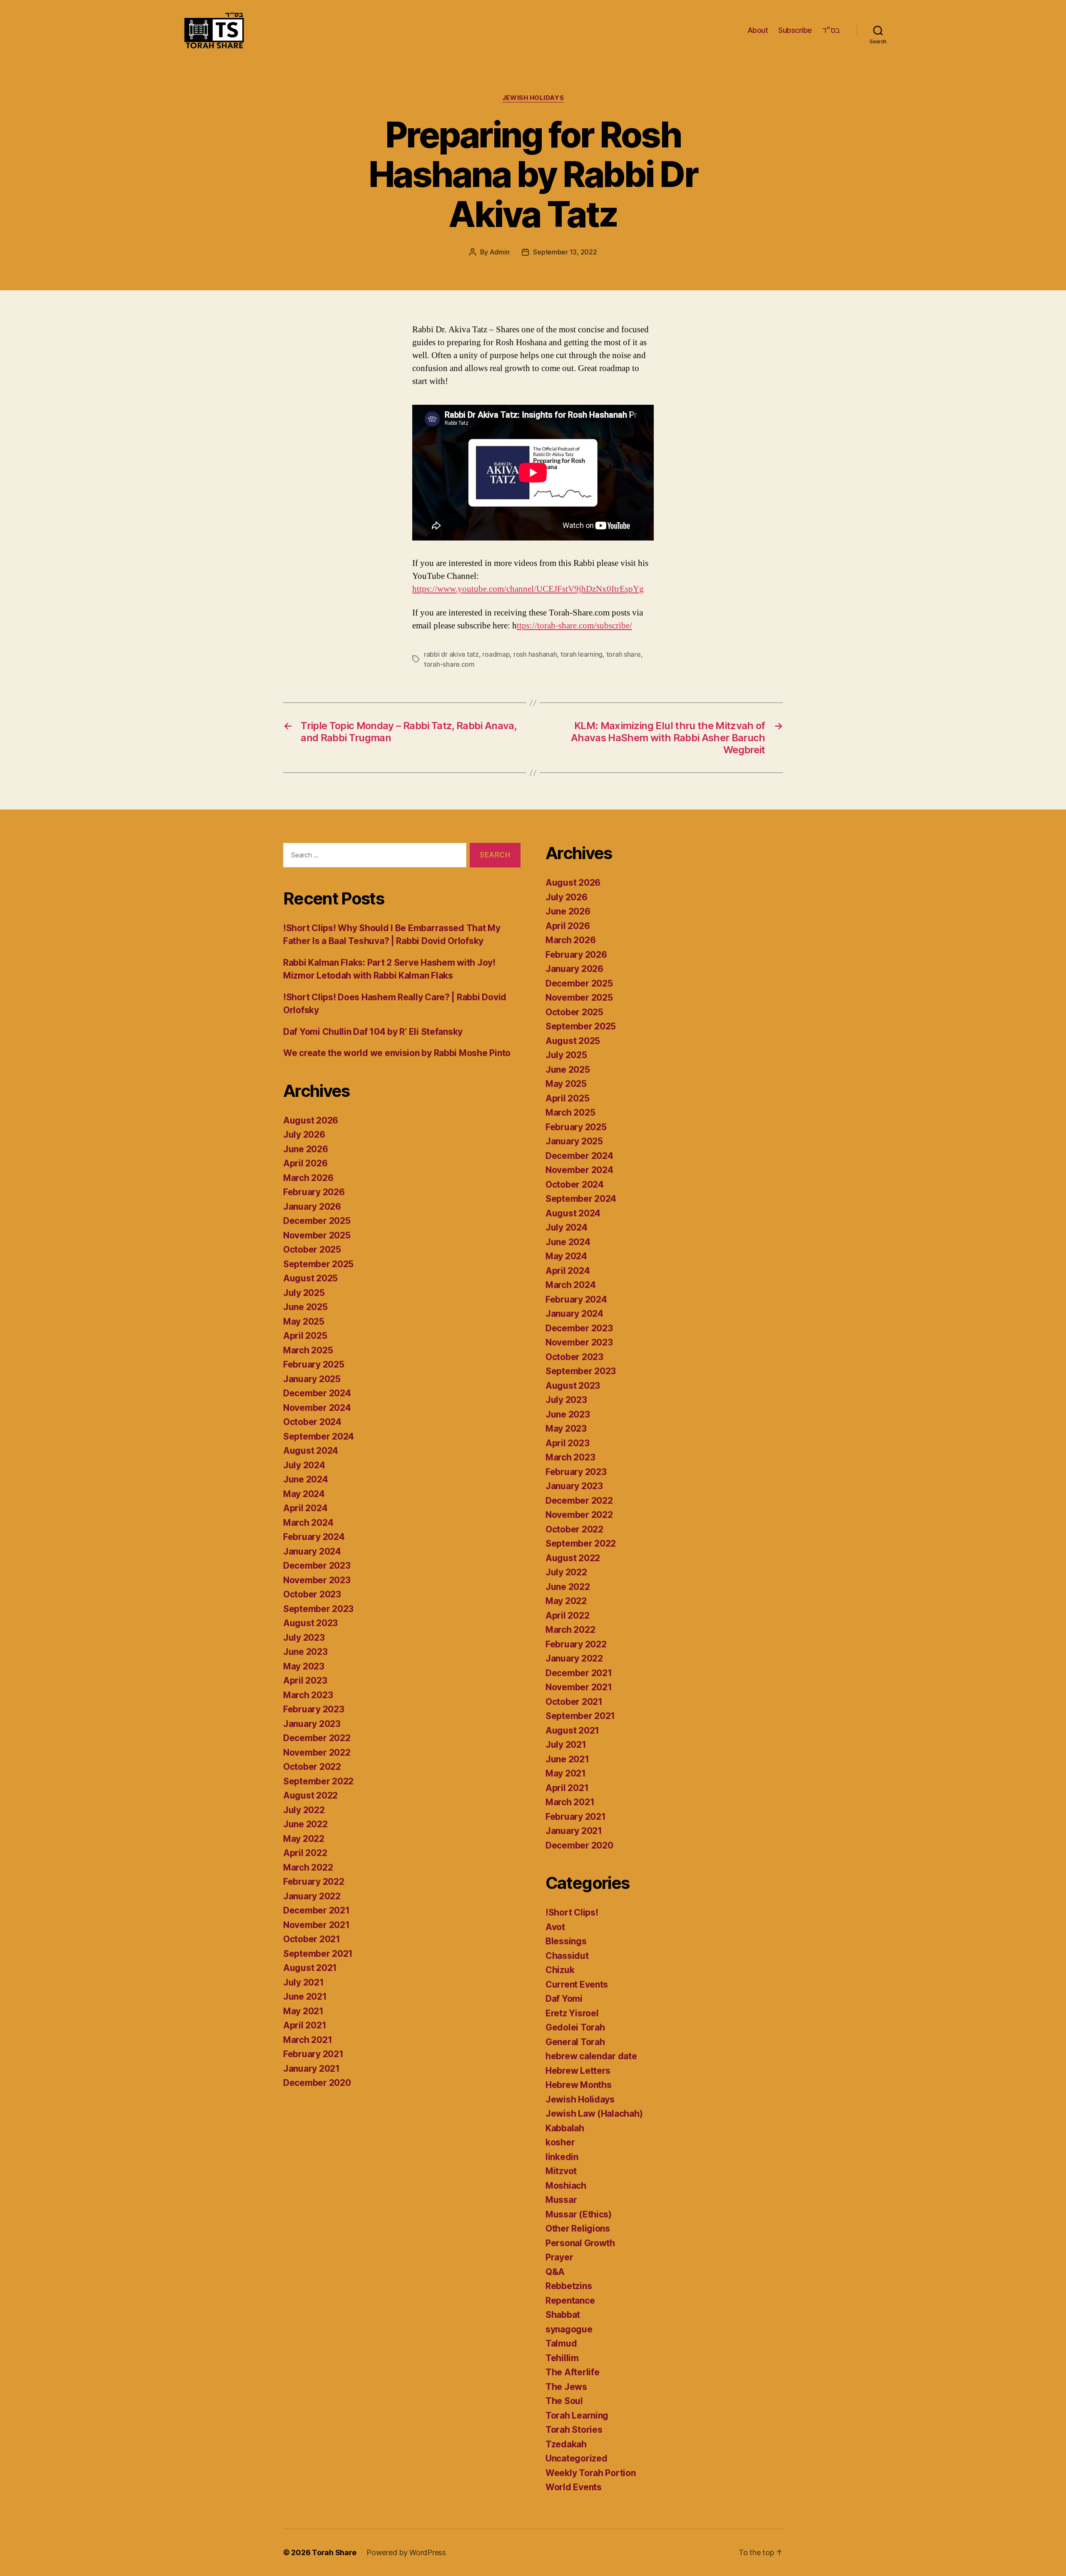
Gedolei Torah (575, 2027)
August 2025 (310, 1278)
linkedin (562, 2157)
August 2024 (311, 1451)
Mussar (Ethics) (579, 2214)
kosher (560, 2142)
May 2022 (304, 1839)
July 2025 (304, 1293)
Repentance (570, 2301)
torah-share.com (449, 664)
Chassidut (567, 1956)
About (758, 30)
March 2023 (308, 1695)
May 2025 (304, 1322)
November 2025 (317, 1235)
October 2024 (312, 1422)
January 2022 (312, 1896)
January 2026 (312, 1207)
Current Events (577, 1984)
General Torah (575, 2042)
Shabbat (563, 2315)
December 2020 (317, 2083)
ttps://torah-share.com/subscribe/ (574, 626)
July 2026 (304, 1135)
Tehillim (562, 2358)
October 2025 (312, 1249)
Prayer (559, 2257)
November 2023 (317, 1580)
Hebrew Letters (578, 2071)
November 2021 (316, 1925)
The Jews (566, 2387)
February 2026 (314, 1192)
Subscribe (795, 30)
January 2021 (311, 2069)
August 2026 (311, 1120)
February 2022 (314, 1882)
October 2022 (312, 1767)
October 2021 (312, 1939)
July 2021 (304, 1982)
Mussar (561, 2200)
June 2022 (305, 1824)
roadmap (496, 654)
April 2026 (305, 1163)
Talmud (561, 2343)
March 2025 (308, 1350)
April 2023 (305, 1680)
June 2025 (305, 1307)
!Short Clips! (572, 1912)
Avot (555, 1927)
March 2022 (308, 1867)
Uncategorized (577, 2458)
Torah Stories (574, 2430)
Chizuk (560, 1970)
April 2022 (305, 1853)
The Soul (564, 2401)
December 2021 (316, 1910)
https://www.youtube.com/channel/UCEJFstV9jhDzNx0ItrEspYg (528, 589)
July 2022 (304, 1810)
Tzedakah (566, 2444)
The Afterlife (573, 2372)
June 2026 (306, 1149)
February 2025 (314, 1364)
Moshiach (566, 2186)
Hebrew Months (579, 2085)
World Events (574, 2487)
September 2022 (318, 1781)
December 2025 (317, 1221)
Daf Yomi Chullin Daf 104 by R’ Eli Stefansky (373, 1032)
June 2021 (305, 1997)
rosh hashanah (535, 654)
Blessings (566, 1941)
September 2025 (318, 1264)
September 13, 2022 (565, 252)
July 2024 (304, 1465)
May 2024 (304, 1494)
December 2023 (317, 1566)
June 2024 (306, 1479)
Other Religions (578, 2228)
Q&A (555, 2272)
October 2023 (312, 1594)
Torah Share (334, 2552)
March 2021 (308, 2040)
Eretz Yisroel (572, 2013)
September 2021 (318, 1954)
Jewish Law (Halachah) (594, 2114)
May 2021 (303, 2011)
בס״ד (831, 30)
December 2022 (317, 1738)
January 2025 (312, 1379)
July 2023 (304, 1638)
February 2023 (314, 1709)
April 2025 (305, 1336)
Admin (500, 252)
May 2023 (304, 1666)
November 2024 (317, 1408)
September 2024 (319, 1436)
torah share (624, 654)
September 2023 (318, 1609)
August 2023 (310, 1623)
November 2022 (317, 1753)
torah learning (582, 654)
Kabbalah (565, 2128)
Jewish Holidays (533, 98)
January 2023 (312, 1724)
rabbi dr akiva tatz (451, 654)
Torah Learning (577, 2415)
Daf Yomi (564, 1999)
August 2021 (310, 1968)
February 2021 (313, 2054)
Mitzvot (561, 2171)
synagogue (569, 2329)
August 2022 (310, 1795)
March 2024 (308, 1523)
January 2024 (312, 1551)
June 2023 (305, 1652)
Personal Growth (580, 2243)
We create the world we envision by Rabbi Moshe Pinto (397, 1053)
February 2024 (314, 1537)
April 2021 (305, 2025)
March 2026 (308, 1178)
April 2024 (305, 1508)
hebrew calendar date (591, 2056)
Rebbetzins (569, 2286)
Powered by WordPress (406, 2552)
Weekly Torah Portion (591, 2473)
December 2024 (317, 1393)
